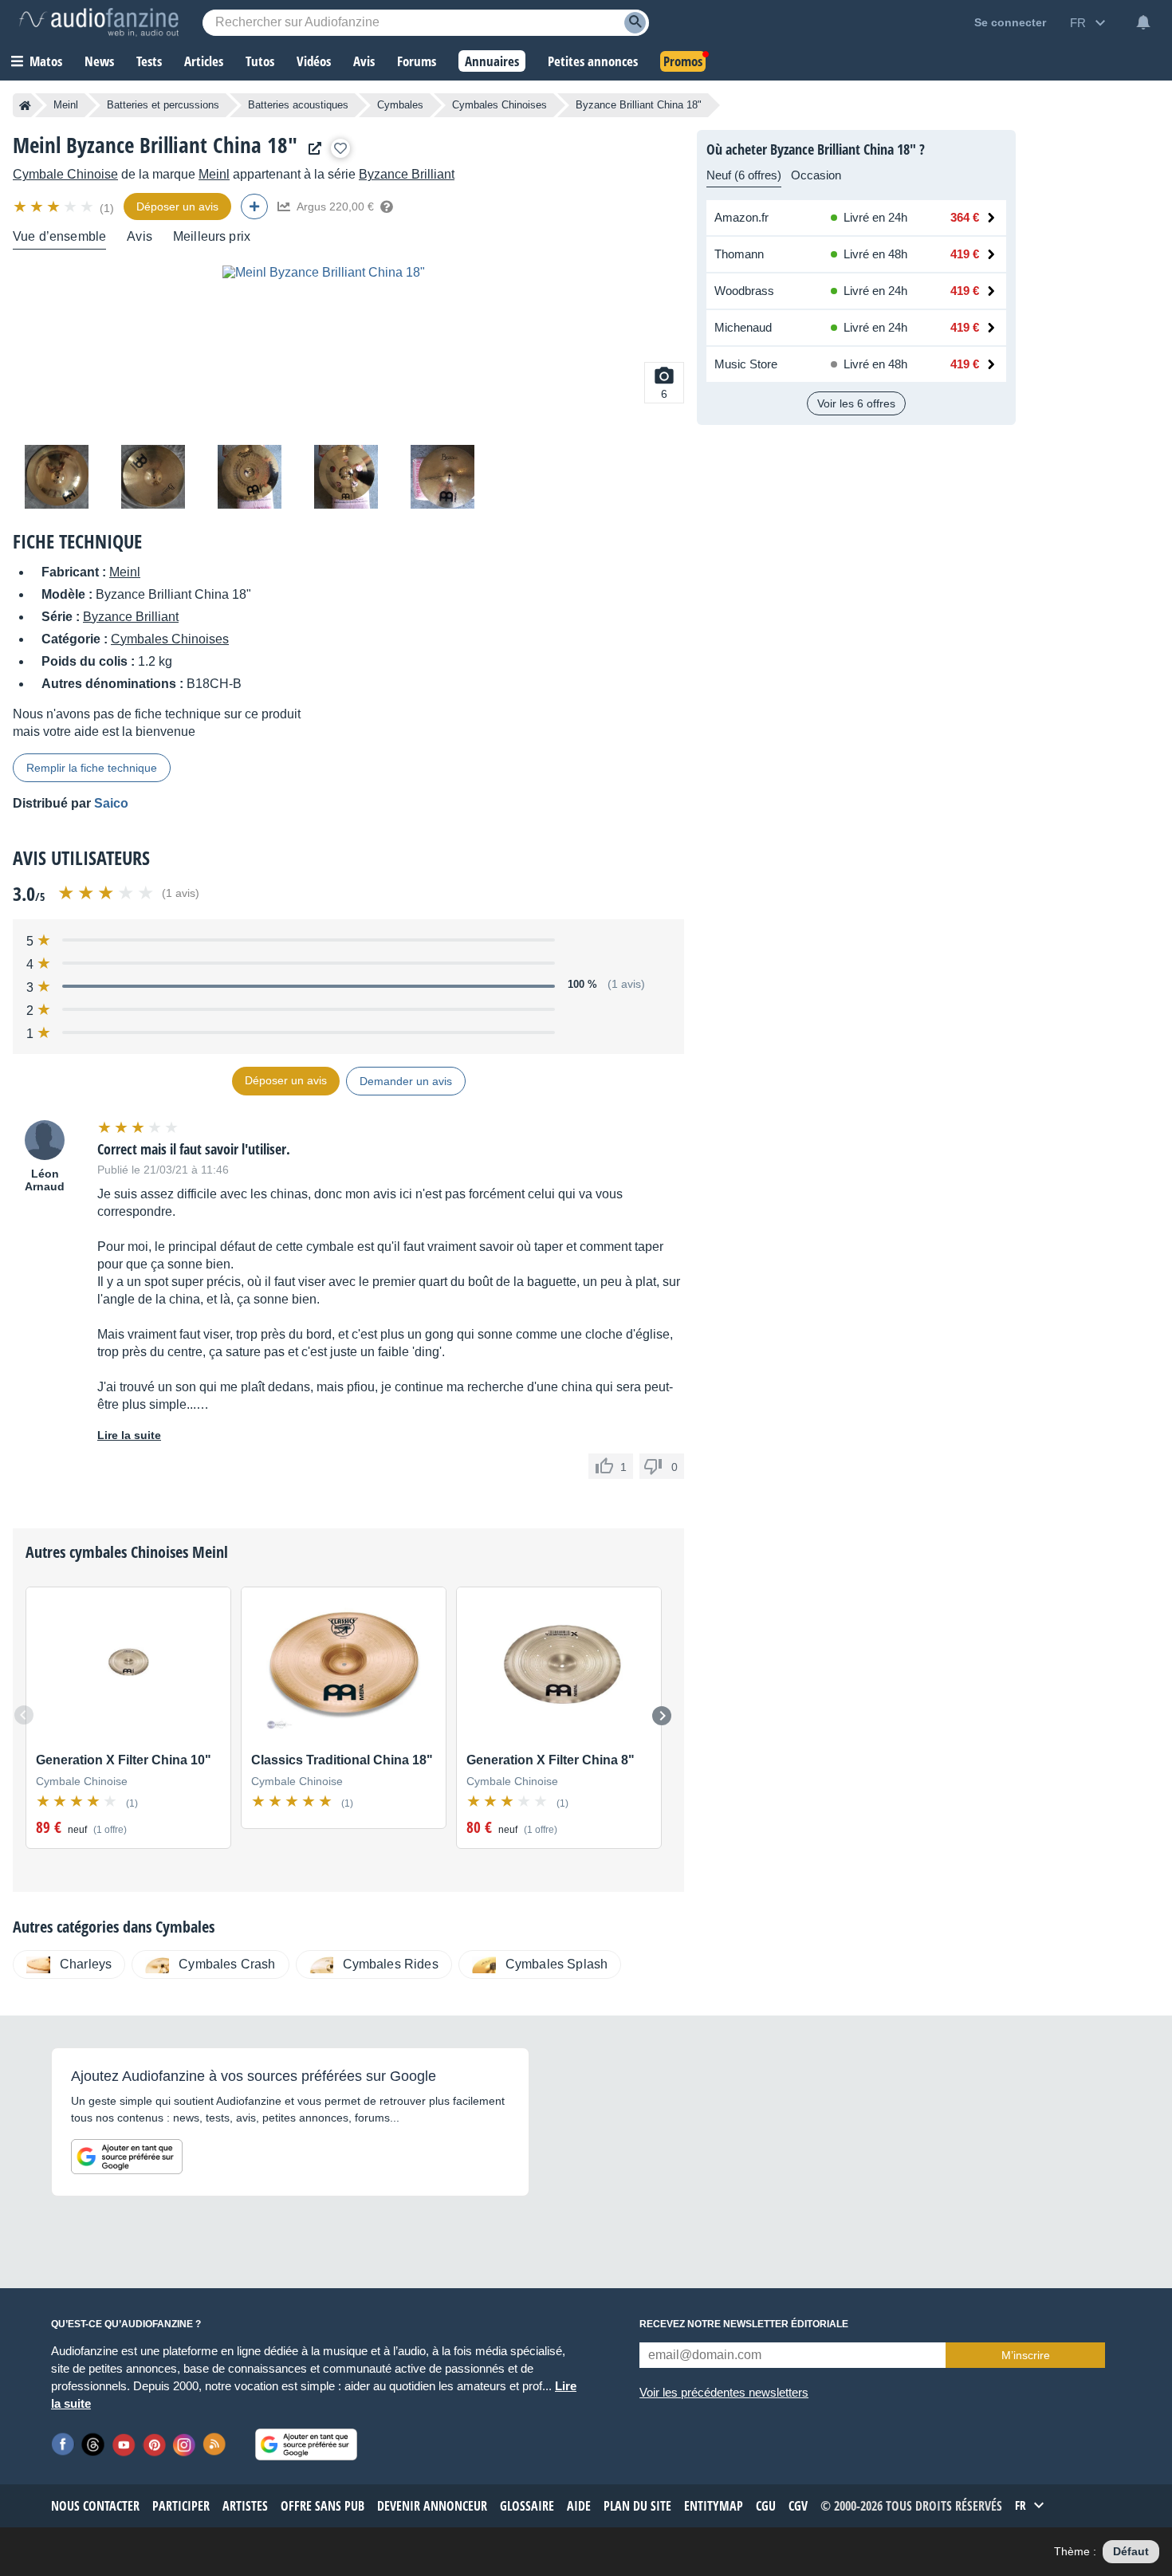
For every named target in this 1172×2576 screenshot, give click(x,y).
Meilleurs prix (212, 236)
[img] (55, 206)
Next (662, 1716)
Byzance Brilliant (407, 174)
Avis (140, 236)
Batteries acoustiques (298, 105)
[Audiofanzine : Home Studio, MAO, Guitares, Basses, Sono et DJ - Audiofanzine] (99, 22)
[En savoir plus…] (387, 206)
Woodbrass (744, 291)
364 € (965, 217)
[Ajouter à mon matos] (340, 148)
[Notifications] (1143, 22)
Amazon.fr (741, 217)
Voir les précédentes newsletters (724, 2392)
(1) (107, 208)
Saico (111, 803)
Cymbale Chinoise (65, 174)
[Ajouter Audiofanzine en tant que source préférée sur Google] (127, 2157)
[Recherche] (635, 23)
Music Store (746, 364)
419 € (965, 254)
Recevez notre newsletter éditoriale (744, 2324)
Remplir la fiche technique (92, 768)
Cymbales (400, 105)
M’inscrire (1026, 2355)
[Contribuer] (254, 206)
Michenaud (743, 327)
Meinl (66, 105)
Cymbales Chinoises (499, 105)
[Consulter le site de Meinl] (311, 149)
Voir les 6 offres (856, 403)
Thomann (739, 254)
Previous (24, 1715)
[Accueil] (25, 105)
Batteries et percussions (163, 105)
